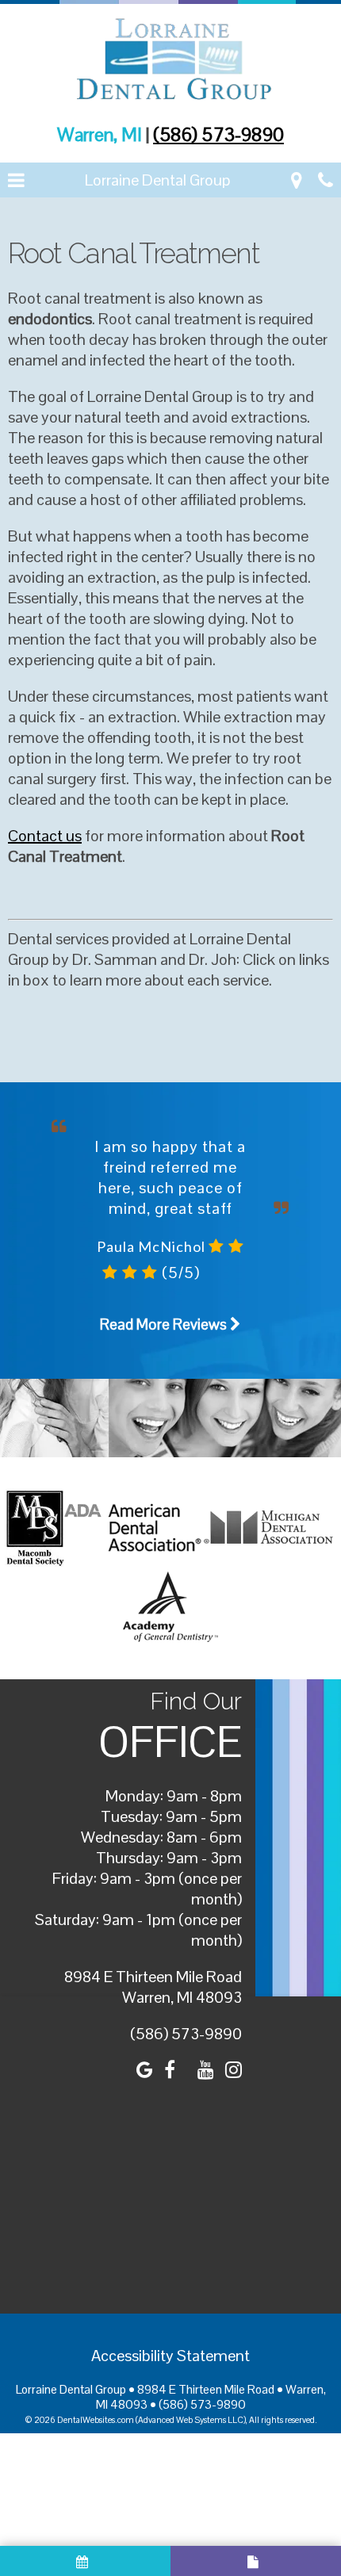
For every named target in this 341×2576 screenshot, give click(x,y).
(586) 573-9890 (218, 134)
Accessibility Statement (170, 2356)
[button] (16, 180)
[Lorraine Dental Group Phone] (326, 180)
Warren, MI (102, 134)
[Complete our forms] (256, 2561)
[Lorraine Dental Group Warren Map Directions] (297, 180)
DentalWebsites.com (96, 2420)
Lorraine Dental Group (158, 180)
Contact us (45, 836)
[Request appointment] (85, 2561)
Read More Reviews (165, 1324)
